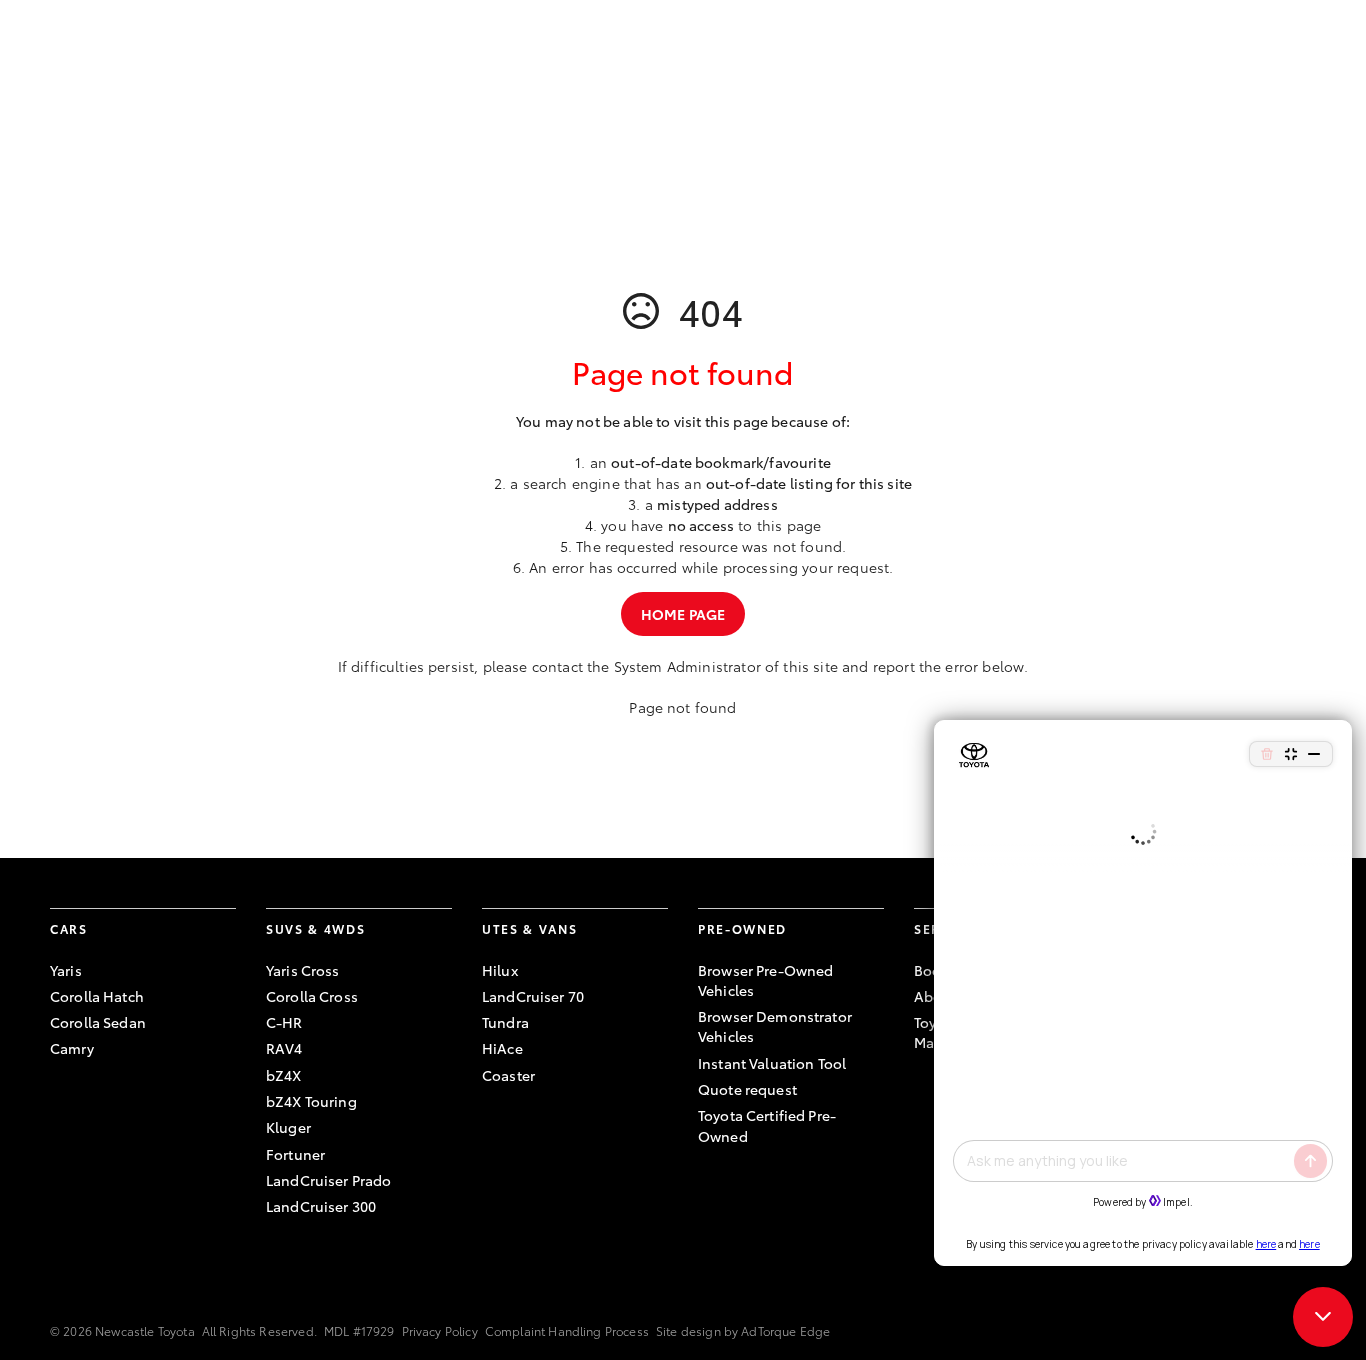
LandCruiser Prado (328, 1180)
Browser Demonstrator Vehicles (775, 1026)
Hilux (500, 970)
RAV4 (284, 1048)
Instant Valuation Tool (772, 1063)
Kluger (288, 1127)
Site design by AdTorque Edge (743, 1330)
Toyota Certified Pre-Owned (767, 1125)
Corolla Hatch (97, 996)
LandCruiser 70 (533, 996)
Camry (72, 1048)
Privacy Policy (440, 1330)
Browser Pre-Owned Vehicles (765, 980)
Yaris (66, 970)
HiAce (502, 1048)
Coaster (508, 1075)
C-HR (284, 1022)
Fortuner (295, 1154)
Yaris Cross (303, 970)
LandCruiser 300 (321, 1206)
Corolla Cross (312, 996)
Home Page (683, 614)
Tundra (505, 1022)
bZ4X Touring (311, 1101)
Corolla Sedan (98, 1022)
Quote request (747, 1089)
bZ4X (284, 1075)
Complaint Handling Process (567, 1330)
